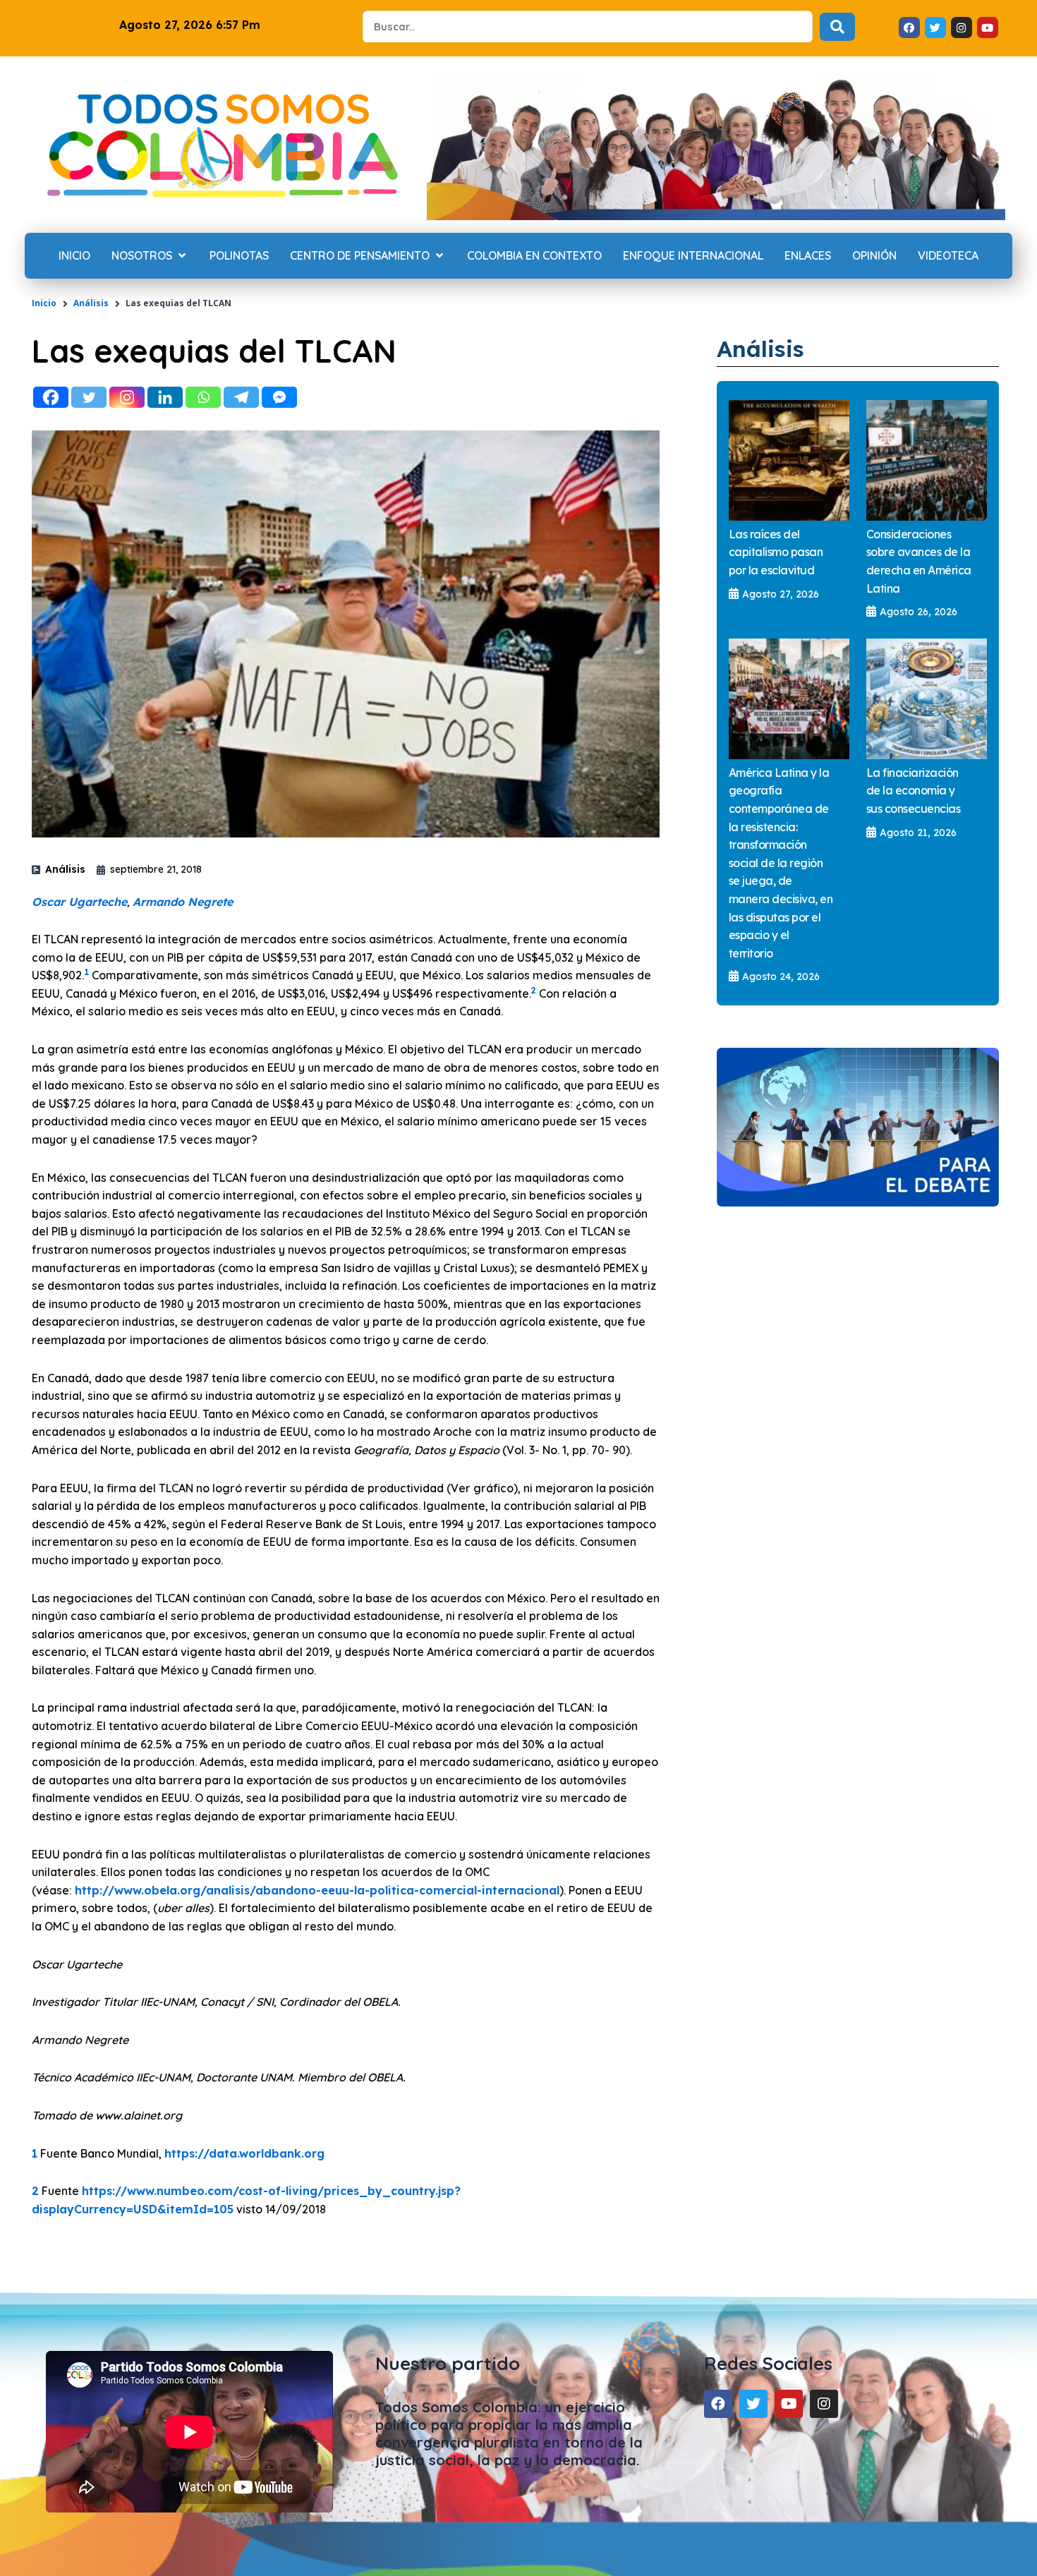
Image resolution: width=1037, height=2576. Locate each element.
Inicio (44, 303)
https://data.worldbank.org (244, 2153)
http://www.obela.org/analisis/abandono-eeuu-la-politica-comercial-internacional (317, 1890)
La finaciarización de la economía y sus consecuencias (914, 791)
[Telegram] (241, 397)
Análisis (91, 303)
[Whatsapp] (203, 397)
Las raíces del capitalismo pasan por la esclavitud (776, 552)
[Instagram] (127, 397)
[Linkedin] (165, 397)
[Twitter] (89, 397)
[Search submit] (837, 27)
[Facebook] (51, 397)
